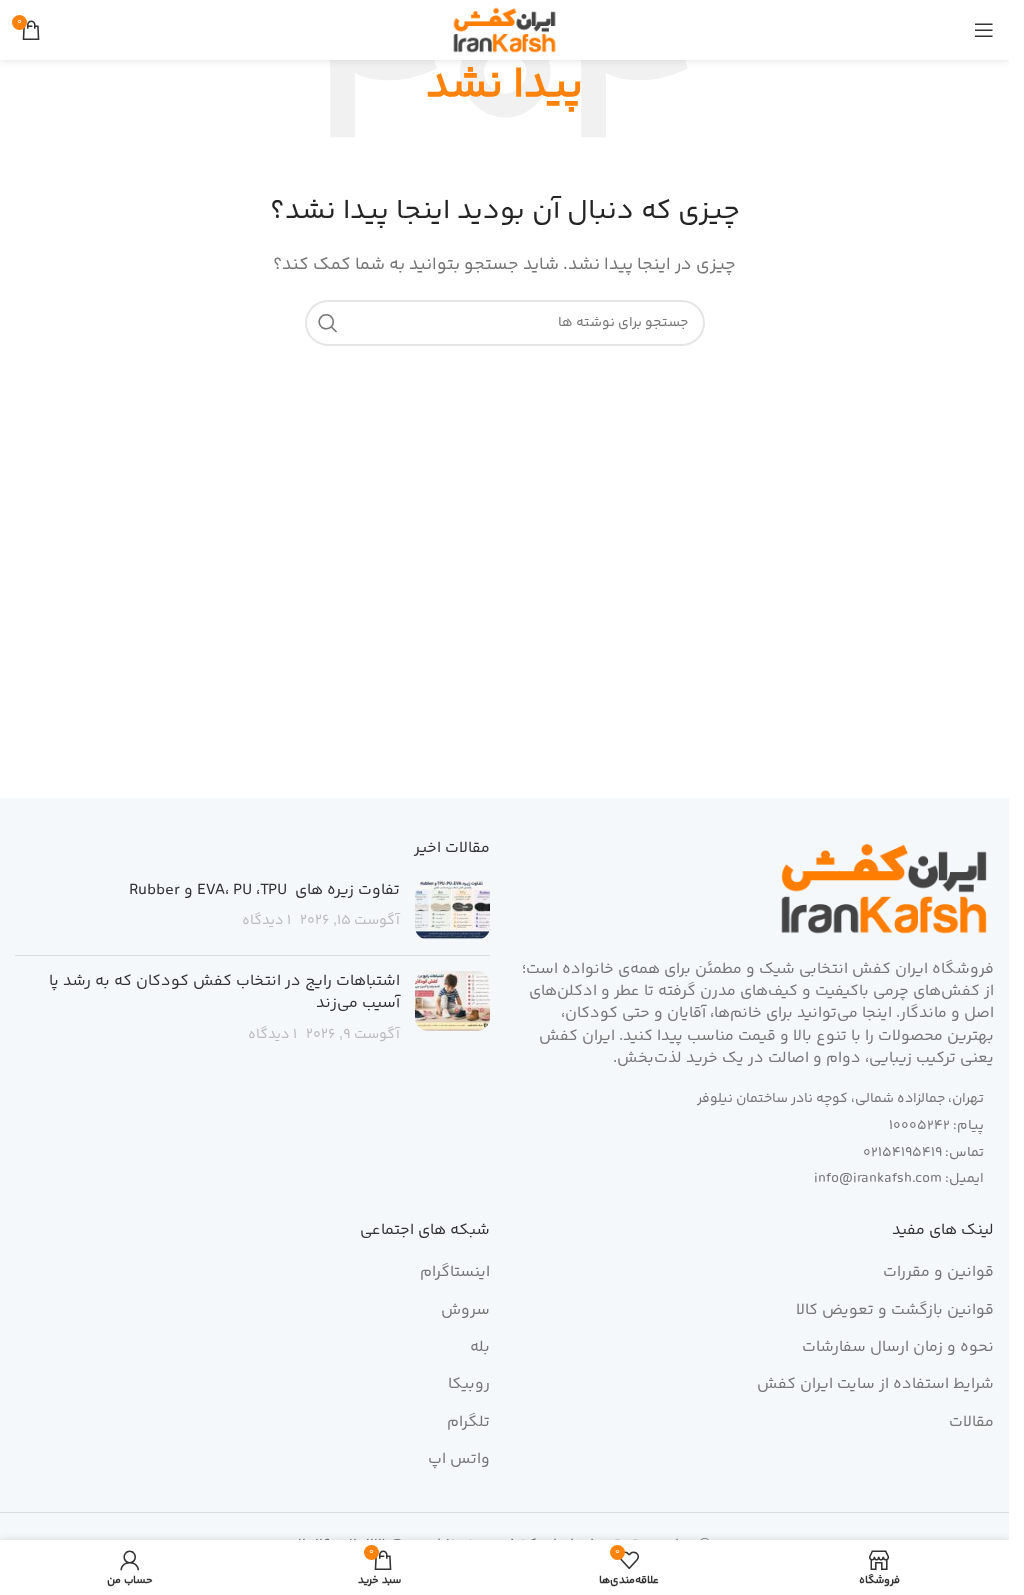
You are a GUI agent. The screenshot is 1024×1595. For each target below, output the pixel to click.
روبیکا (469, 1385)
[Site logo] (504, 30)
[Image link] (884, 888)
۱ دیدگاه (266, 921)
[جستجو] (328, 323)
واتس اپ (459, 1460)
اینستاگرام (455, 1273)
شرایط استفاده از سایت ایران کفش (875, 1385)
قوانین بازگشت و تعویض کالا (895, 1311)
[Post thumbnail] (452, 910)
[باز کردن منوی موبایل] (984, 30)
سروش (465, 1311)
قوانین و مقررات (938, 1273)
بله (480, 1348)
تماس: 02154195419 (923, 1153)
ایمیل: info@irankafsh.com (899, 1179)
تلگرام (468, 1423)
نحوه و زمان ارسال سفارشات (898, 1348)
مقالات (971, 1423)
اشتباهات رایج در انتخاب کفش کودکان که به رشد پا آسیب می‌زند (224, 992)
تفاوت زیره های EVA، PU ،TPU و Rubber (264, 890)
